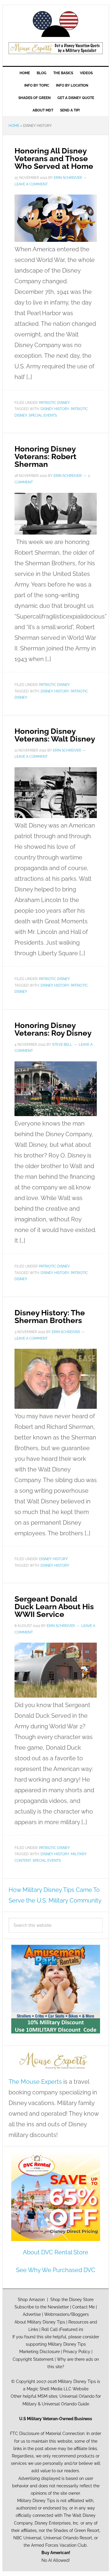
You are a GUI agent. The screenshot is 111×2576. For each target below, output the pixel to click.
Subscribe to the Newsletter (42, 2307)
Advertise (32, 2314)
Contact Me (83, 2307)
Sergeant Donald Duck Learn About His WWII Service (54, 1607)
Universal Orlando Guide (65, 2404)
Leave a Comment (31, 184)
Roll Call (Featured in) (62, 2329)
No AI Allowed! (56, 2560)
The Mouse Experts (35, 2082)
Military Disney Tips (56, 24)
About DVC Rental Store (55, 2252)
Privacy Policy (76, 2352)
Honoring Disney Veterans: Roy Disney (53, 1029)
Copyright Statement (33, 2359)
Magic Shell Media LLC (49, 2389)
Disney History (55, 409)
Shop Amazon (31, 2300)
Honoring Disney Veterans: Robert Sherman (45, 456)
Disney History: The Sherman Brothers (50, 1317)
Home (14, 126)
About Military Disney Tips (40, 2322)
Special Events (43, 415)
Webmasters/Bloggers (66, 2314)
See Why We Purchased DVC (56, 2270)
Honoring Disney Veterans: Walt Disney (55, 735)
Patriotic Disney (54, 403)
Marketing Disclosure (39, 2352)
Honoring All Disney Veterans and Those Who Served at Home (54, 158)
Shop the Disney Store (72, 2300)
